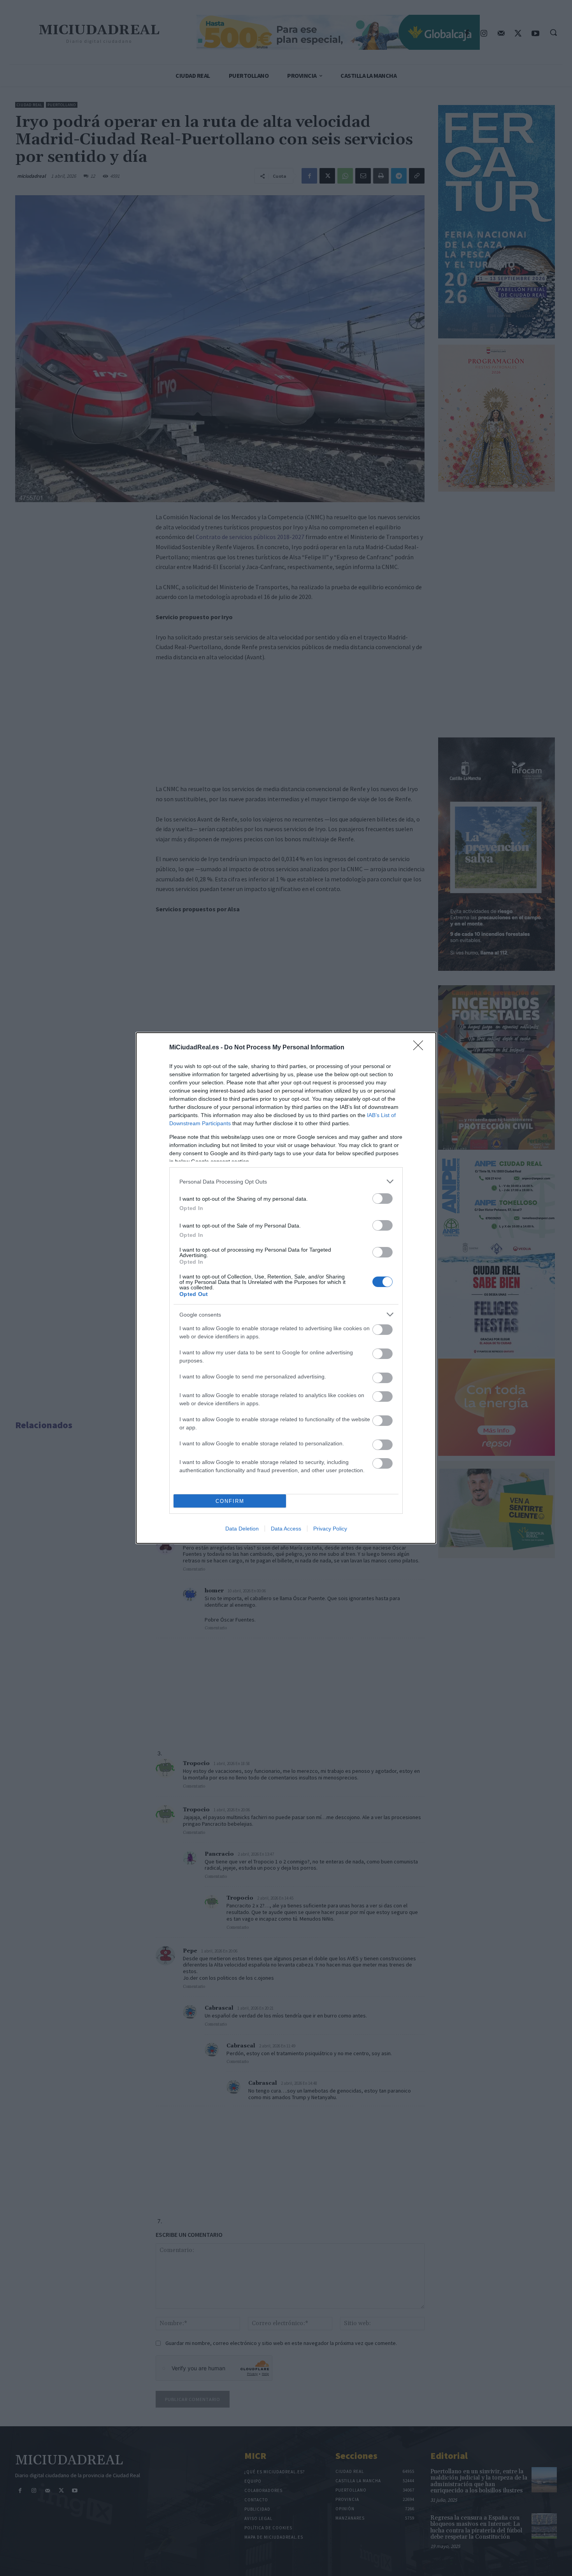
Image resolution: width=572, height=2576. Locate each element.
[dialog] (286, 1288)
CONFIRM (230, 1501)
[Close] (421, 1048)
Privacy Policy (330, 1529)
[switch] (383, 1199)
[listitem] (286, 1181)
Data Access (286, 1529)
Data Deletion (242, 1529)
